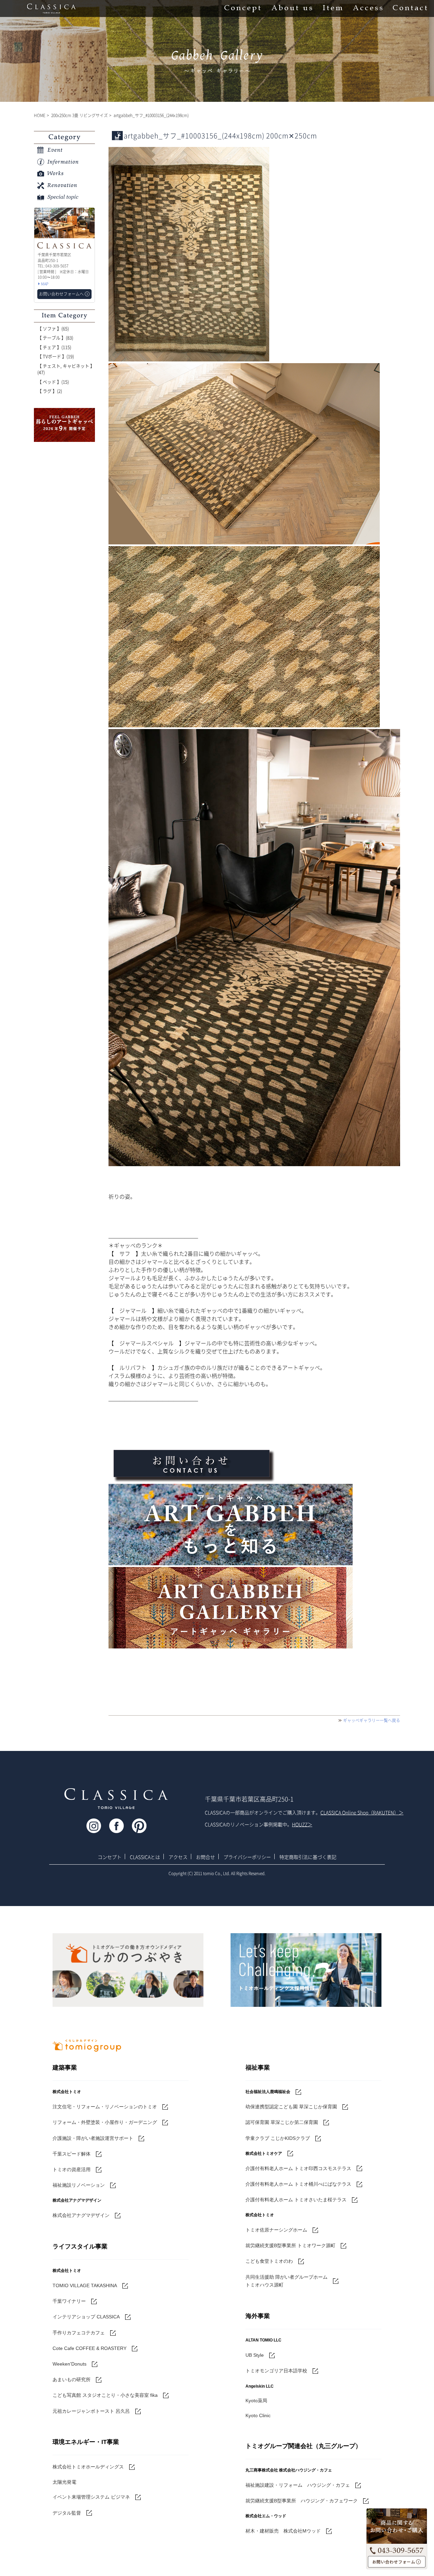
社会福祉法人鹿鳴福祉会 (268, 2092)
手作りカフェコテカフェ (79, 2333)
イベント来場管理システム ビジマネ (91, 2497)
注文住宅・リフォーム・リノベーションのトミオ (105, 2107)
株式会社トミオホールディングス (88, 2467)
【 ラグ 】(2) (50, 391)
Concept (243, 8)
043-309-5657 (397, 2549)
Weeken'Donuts (70, 2364)
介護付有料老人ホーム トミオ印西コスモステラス (298, 2168)
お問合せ (205, 1857)
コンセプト (110, 1857)
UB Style (255, 2355)
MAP (45, 284)
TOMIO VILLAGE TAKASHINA (85, 2285)
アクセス (178, 1857)
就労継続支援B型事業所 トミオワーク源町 (290, 2245)
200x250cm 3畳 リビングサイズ (80, 115)
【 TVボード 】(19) (56, 356)
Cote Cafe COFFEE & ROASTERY (90, 2348)
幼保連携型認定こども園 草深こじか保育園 (291, 2107)
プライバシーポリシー (247, 1857)
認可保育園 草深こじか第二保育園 (282, 2122)
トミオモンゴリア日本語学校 (276, 2371)
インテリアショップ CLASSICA (86, 2317)
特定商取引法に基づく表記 (308, 1857)
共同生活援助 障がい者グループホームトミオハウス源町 (287, 2281)
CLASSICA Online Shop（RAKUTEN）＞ (362, 1812)
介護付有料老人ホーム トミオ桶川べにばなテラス (298, 2184)
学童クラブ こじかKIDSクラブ (278, 2138)
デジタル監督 (67, 2513)
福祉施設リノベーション (79, 2185)
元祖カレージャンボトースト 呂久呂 (91, 2411)
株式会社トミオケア (264, 2153)
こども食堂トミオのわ (269, 2261)
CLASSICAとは (145, 1857)
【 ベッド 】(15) (53, 382)
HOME (40, 115)
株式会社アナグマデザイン (81, 2215)
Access (368, 8)
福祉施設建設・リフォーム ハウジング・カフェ (298, 2485)
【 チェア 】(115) (54, 347)
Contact (410, 8)
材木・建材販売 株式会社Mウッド (283, 2531)
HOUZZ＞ (302, 1824)
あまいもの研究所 (72, 2379)
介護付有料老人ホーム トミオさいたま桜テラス (296, 2200)
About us (292, 8)
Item (333, 8)
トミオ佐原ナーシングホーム (276, 2230)
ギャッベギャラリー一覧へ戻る (372, 1720)
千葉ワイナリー (69, 2301)
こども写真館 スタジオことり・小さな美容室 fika (105, 2395)
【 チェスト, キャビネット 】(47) (66, 369)
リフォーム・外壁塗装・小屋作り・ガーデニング (105, 2122)
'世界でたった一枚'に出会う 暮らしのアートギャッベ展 (64, 425)
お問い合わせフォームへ (397, 2562)
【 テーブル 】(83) (55, 338)
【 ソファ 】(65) (53, 328)
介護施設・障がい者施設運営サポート (93, 2138)
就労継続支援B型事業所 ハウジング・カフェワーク (302, 2501)
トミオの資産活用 (72, 2169)
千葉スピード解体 (72, 2154)
